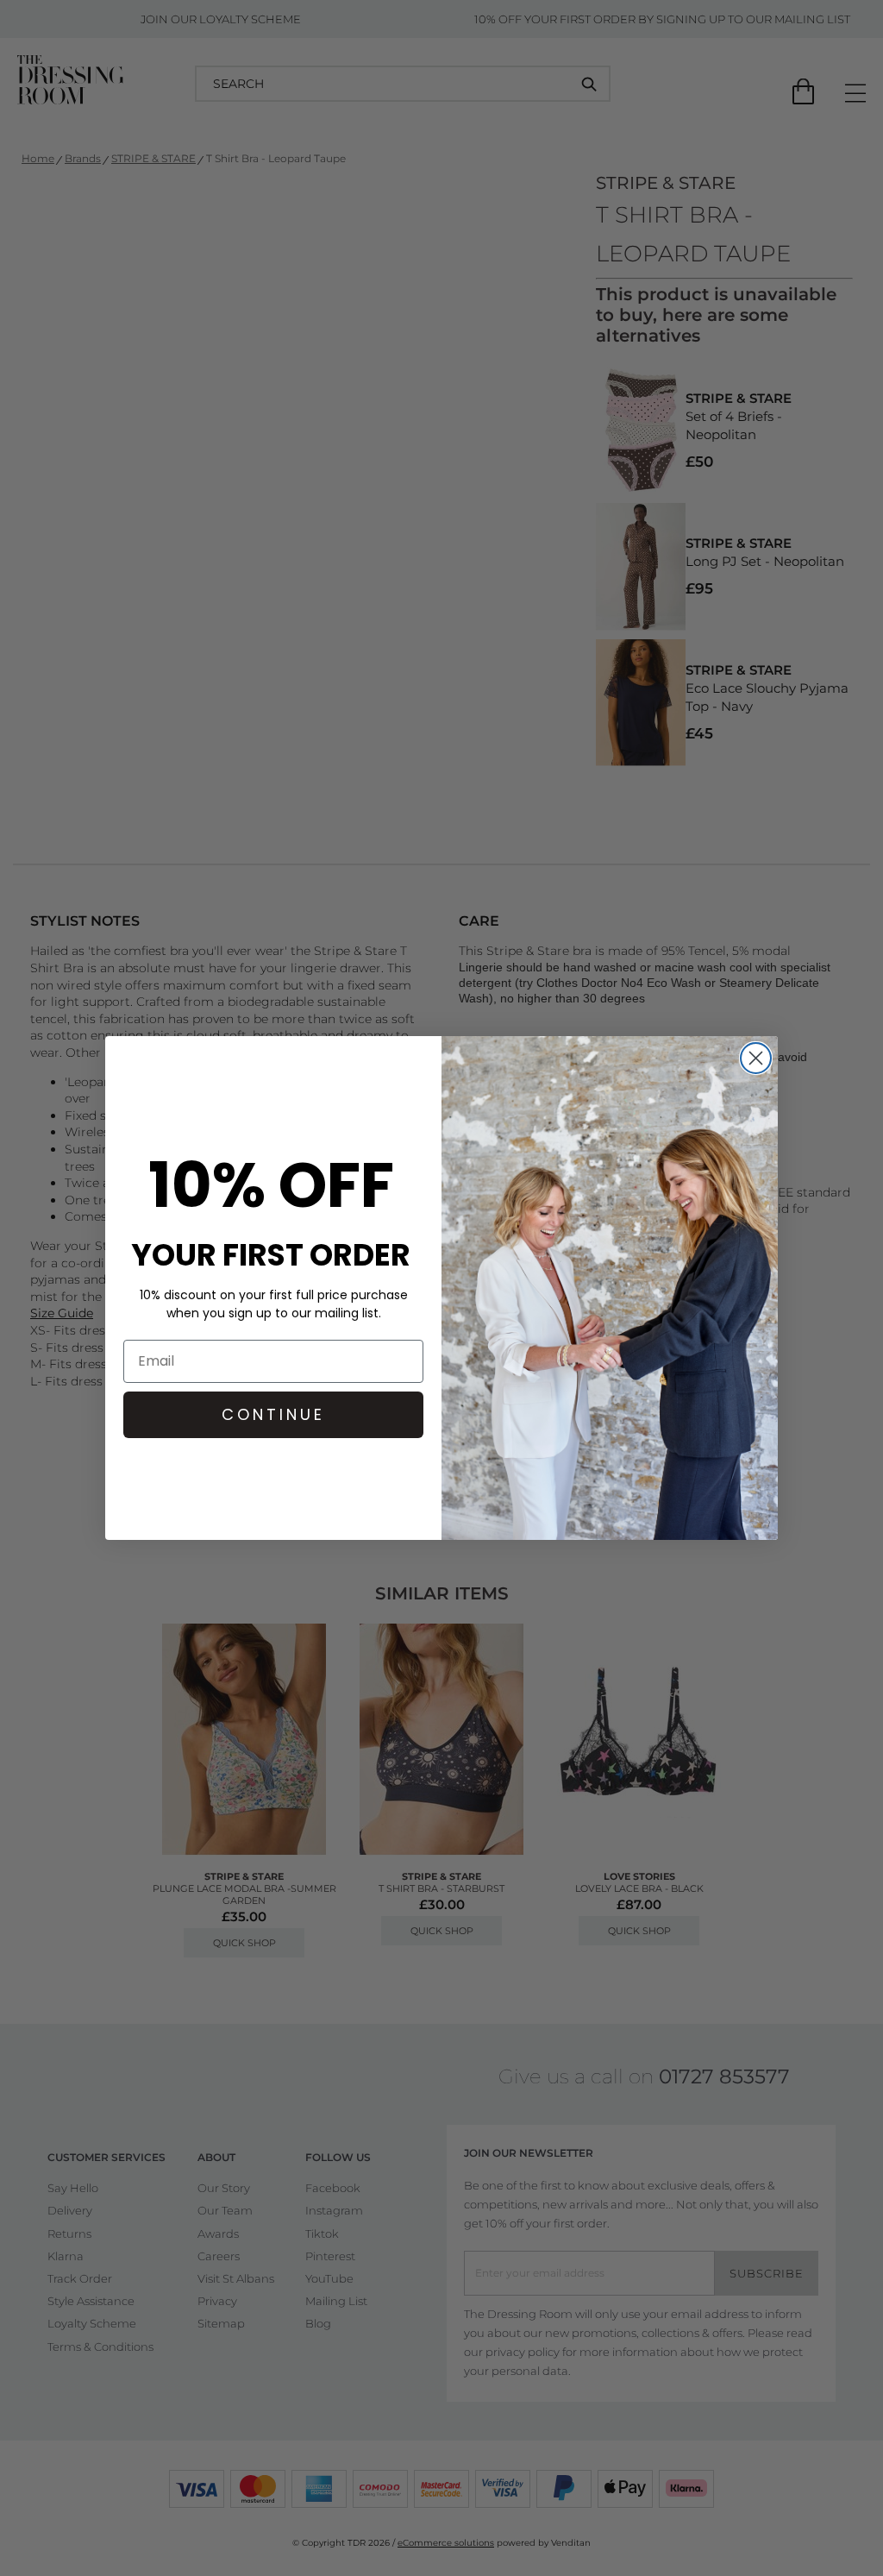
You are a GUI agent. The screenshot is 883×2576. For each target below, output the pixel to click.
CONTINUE (273, 1414)
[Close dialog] (756, 1058)
